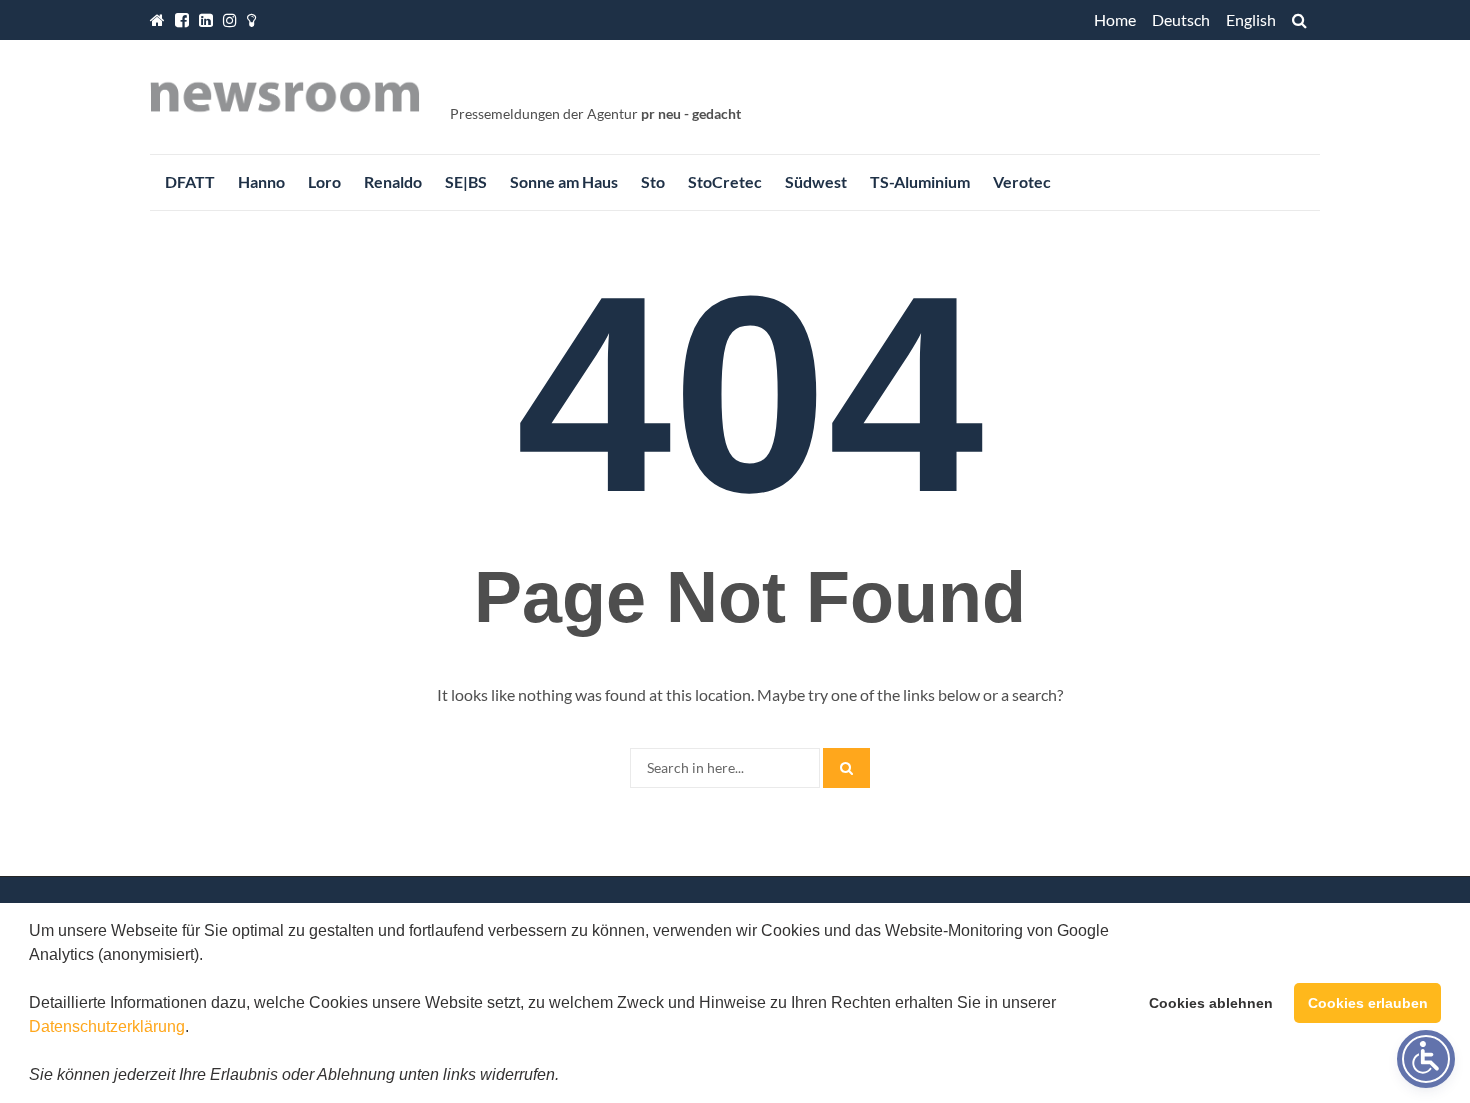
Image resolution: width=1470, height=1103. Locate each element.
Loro (324, 181)
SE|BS (466, 181)
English (1251, 19)
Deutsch (1181, 19)
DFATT (190, 181)
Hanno (261, 181)
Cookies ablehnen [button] (1211, 1003)
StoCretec (725, 181)
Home (1115, 19)
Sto (653, 181)
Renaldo (393, 181)
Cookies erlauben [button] (1368, 1003)
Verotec (1022, 181)
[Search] (846, 768)
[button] (566, 1077)
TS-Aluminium (920, 181)
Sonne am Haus (564, 181)
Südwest (816, 181)
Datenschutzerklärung (107, 1026)
